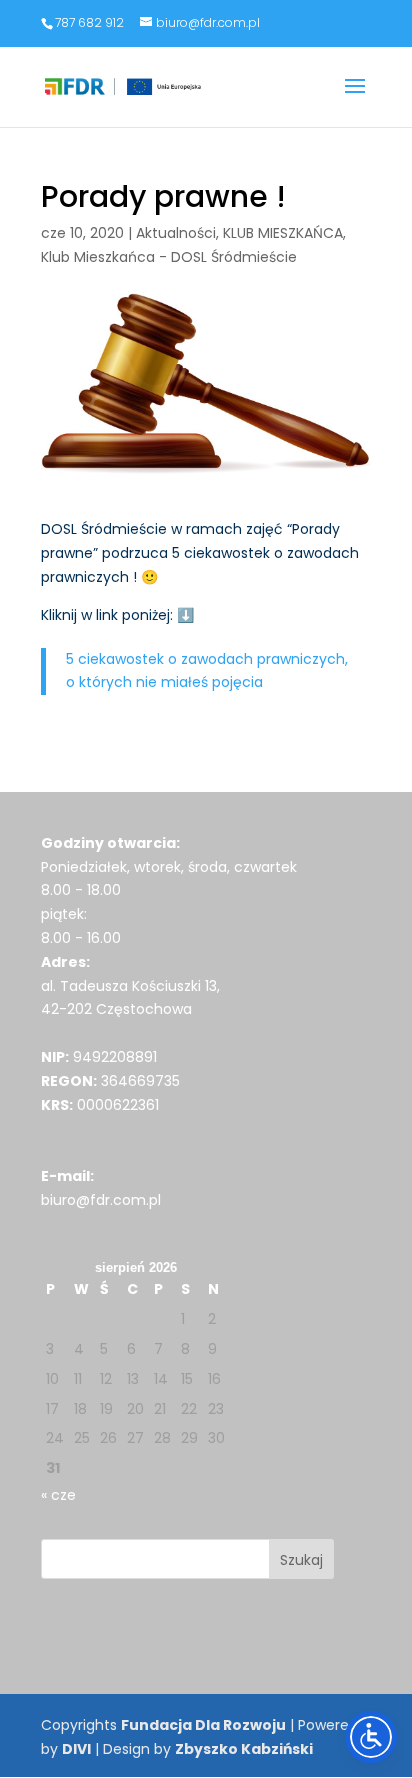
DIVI (76, 1749)
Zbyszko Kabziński (244, 1749)
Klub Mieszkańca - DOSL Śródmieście (169, 257)
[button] (355, 99)
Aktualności (176, 233)
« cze (58, 1495)
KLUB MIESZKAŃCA (283, 233)
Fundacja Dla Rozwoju (203, 1725)
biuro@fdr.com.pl (101, 1200)
